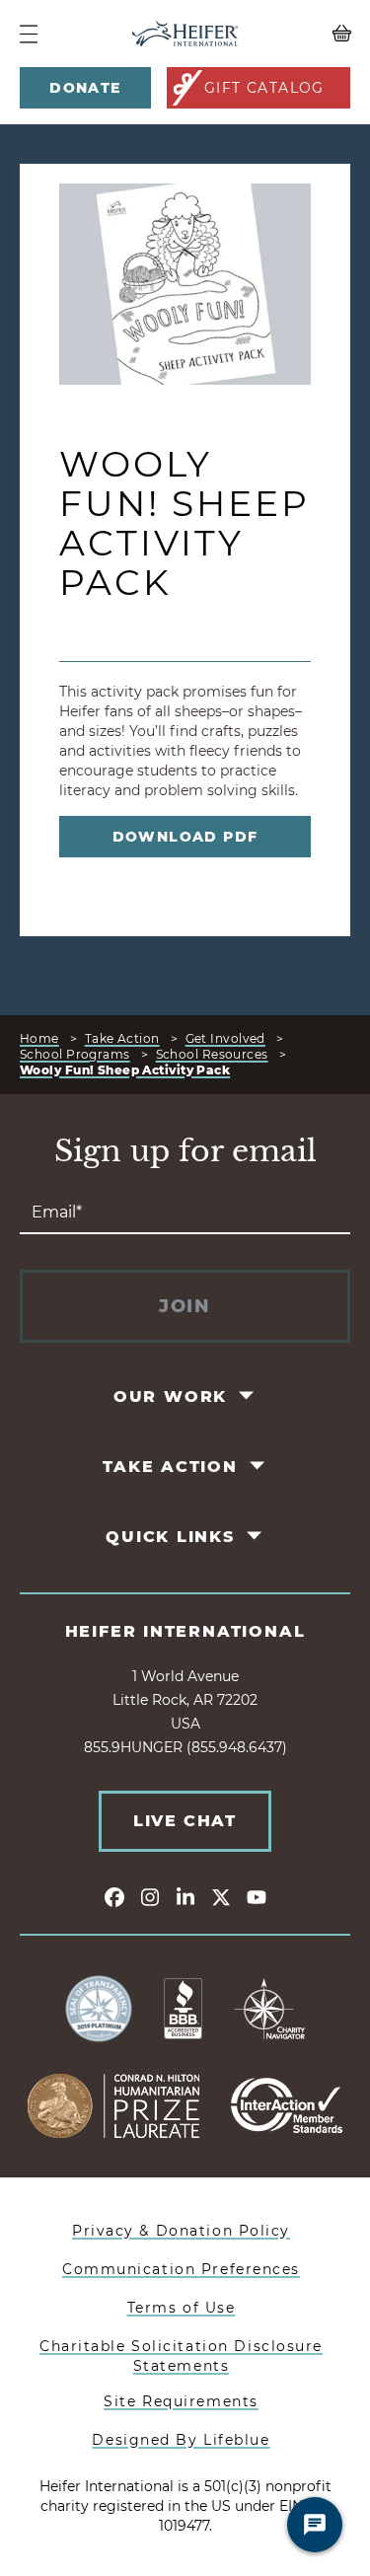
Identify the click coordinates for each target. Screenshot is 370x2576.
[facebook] (114, 1896)
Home (39, 1038)
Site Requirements (181, 2401)
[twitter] (221, 1896)
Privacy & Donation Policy (181, 2231)
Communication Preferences (181, 2269)
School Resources (212, 1054)
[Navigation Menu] (29, 34)
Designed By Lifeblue (181, 2440)
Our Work (170, 1397)
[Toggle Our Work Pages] (248, 1395)
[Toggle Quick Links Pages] (255, 1535)
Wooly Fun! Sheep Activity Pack (125, 1070)
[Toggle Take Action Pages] (258, 1465)
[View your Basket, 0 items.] (309, 34)
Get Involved (225, 1038)
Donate (85, 88)
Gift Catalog (264, 88)
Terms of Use (182, 2308)
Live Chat (185, 1821)
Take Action (122, 1038)
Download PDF (185, 837)
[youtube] (257, 1896)
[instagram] (150, 1896)
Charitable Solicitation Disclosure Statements (181, 2356)
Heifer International (185, 1631)
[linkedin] (185, 1896)
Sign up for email (185, 1151)
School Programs (75, 1054)
